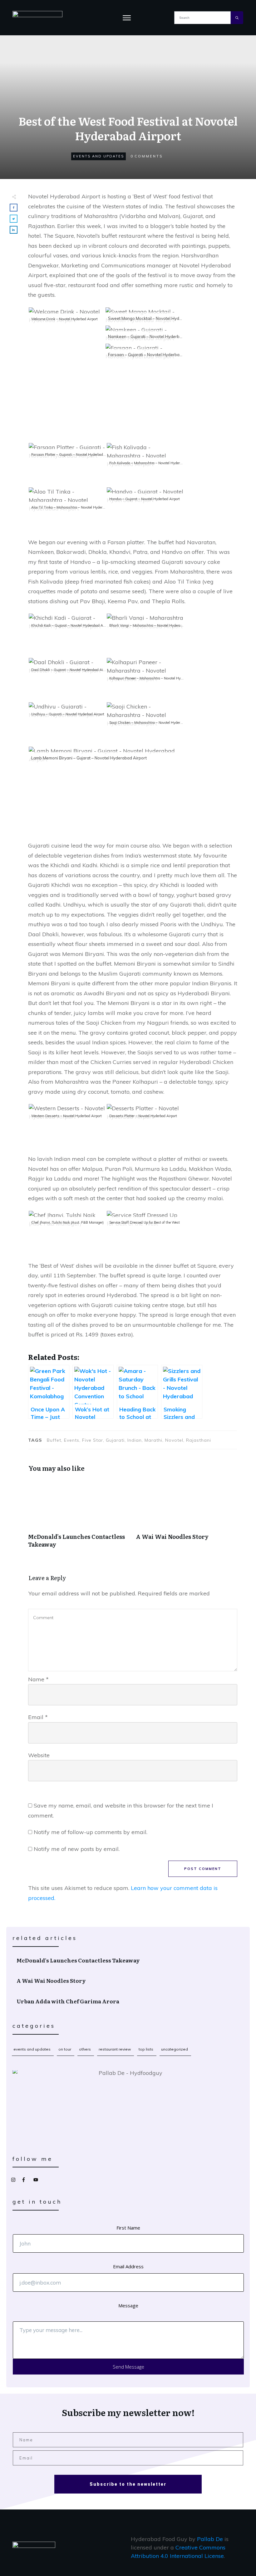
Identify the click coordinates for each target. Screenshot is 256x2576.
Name (38, 1679)
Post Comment (203, 1869)
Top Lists (146, 2049)
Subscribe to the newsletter (128, 2484)
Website (39, 1755)
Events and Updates (98, 156)
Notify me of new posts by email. (77, 1849)
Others (85, 2049)
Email (38, 1717)
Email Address (128, 2266)
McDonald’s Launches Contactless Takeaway (79, 1517)
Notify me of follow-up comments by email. (91, 1832)
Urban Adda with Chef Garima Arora (128, 2001)
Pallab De (210, 2539)
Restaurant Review (115, 2049)
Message (128, 2305)
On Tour (65, 2049)
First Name (128, 2228)
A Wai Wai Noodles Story (187, 1517)
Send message (128, 2367)
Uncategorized (175, 2049)
